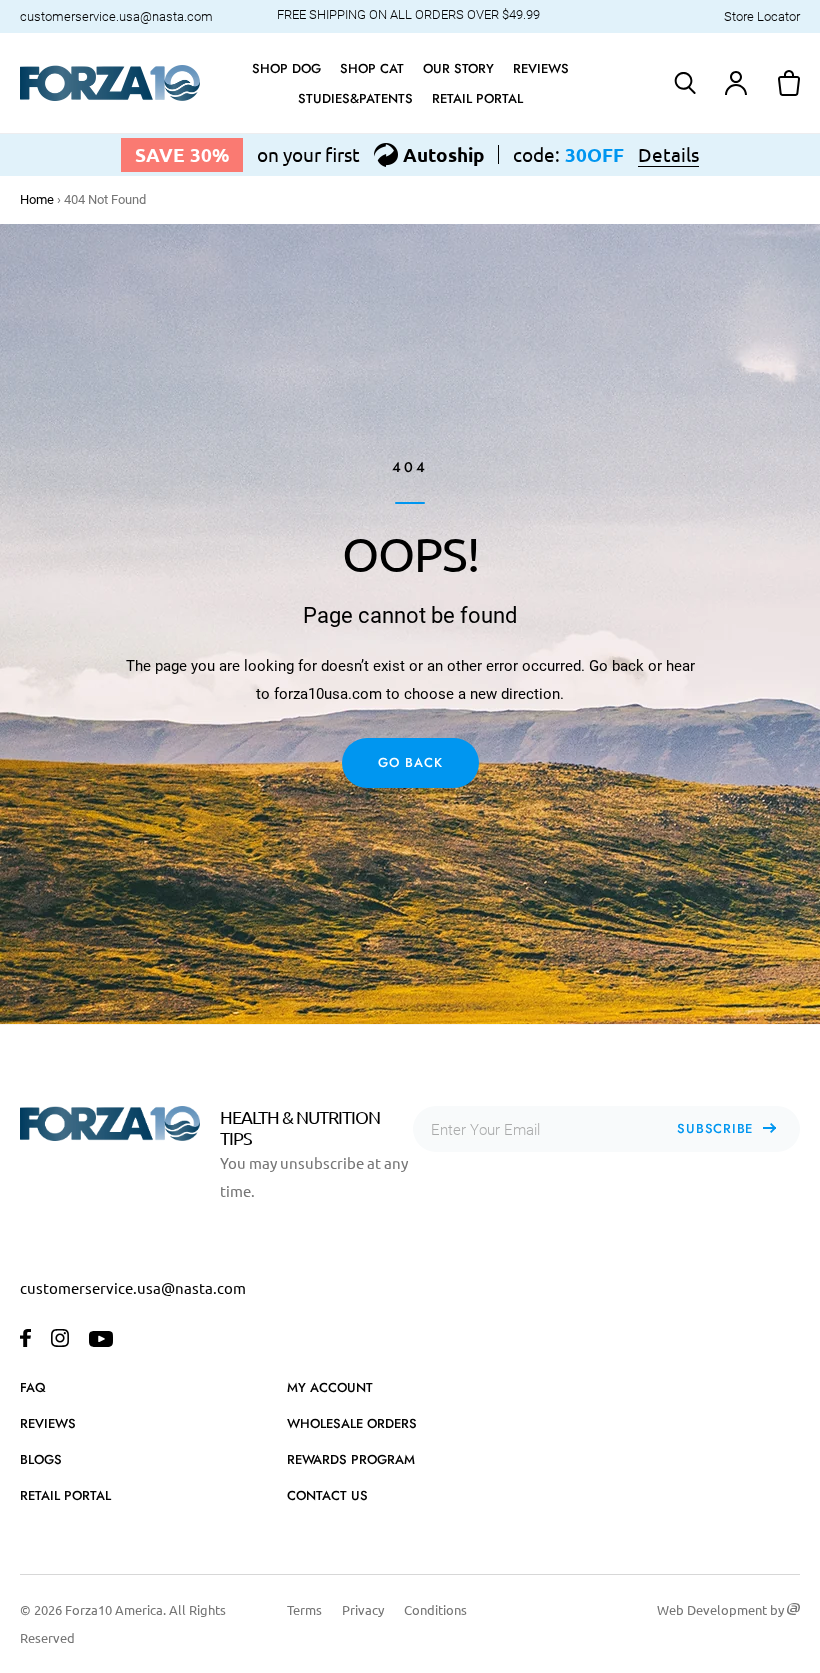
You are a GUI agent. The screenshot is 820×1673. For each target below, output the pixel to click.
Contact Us (327, 1495)
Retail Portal (65, 1495)
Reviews (48, 1423)
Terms (304, 1609)
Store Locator (762, 16)
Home (37, 199)
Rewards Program (351, 1459)
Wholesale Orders (352, 1423)
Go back (410, 762)
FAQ (33, 1387)
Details (668, 154)
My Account (330, 1387)
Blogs (41, 1459)
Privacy (363, 1609)
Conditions (435, 1609)
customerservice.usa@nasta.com (116, 16)
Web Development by (722, 1609)
